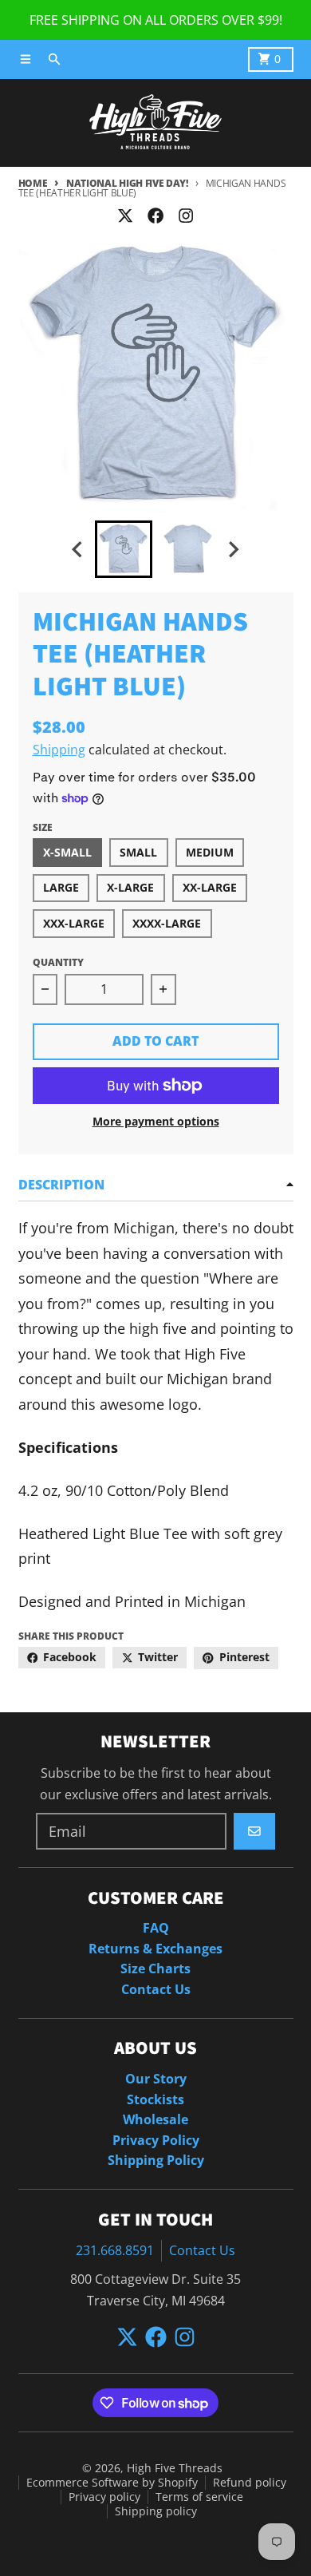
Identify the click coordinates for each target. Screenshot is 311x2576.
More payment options (156, 1122)
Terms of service (199, 2497)
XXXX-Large (167, 924)
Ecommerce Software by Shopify (112, 2483)
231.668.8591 (115, 2250)
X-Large (130, 888)
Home (33, 183)
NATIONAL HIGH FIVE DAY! (127, 183)
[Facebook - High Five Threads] (155, 215)
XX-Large (210, 888)
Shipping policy (156, 2511)
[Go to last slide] (79, 549)
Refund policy (250, 2483)
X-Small (67, 853)
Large (61, 888)
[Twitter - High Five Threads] (125, 215)
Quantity (58, 962)
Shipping (59, 750)
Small (138, 853)
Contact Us (202, 2250)
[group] (124, 549)
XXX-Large (74, 924)
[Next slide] (233, 549)
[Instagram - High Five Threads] (186, 215)
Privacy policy (104, 2497)
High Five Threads (175, 2468)
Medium (210, 853)
